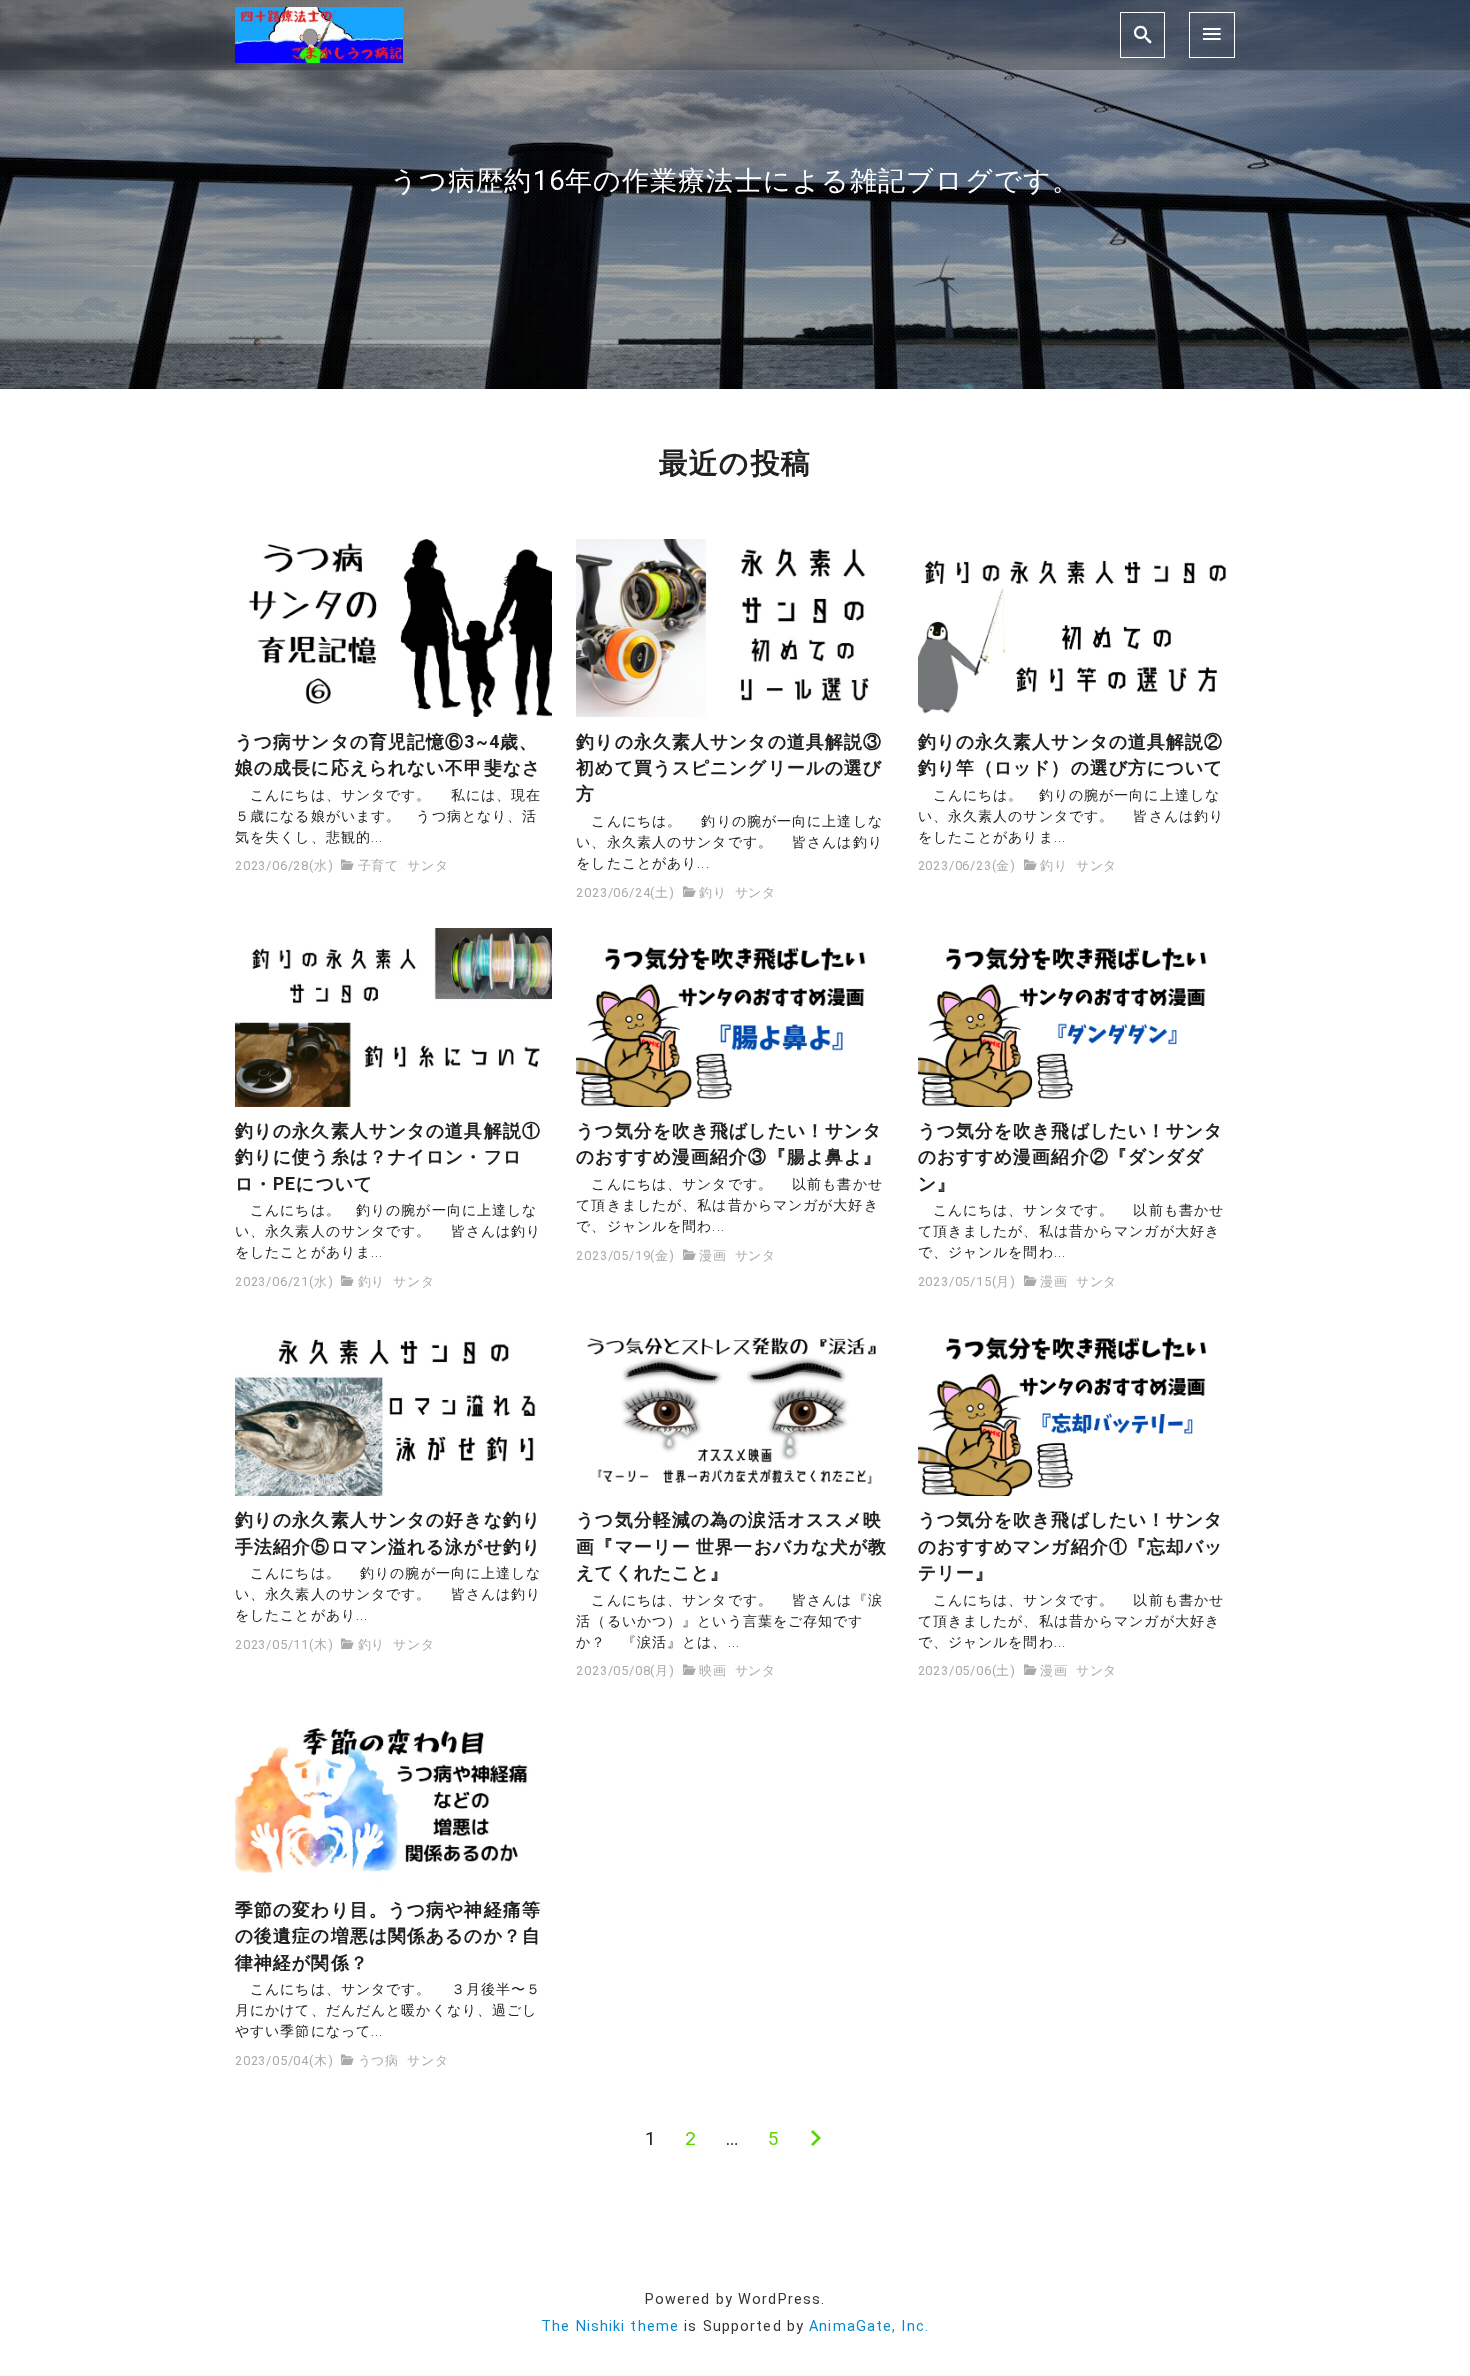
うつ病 (378, 2060)
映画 (713, 1670)
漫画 (713, 1255)
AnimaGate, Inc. (869, 2326)
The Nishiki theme (610, 2326)
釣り (713, 892)
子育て (378, 865)
